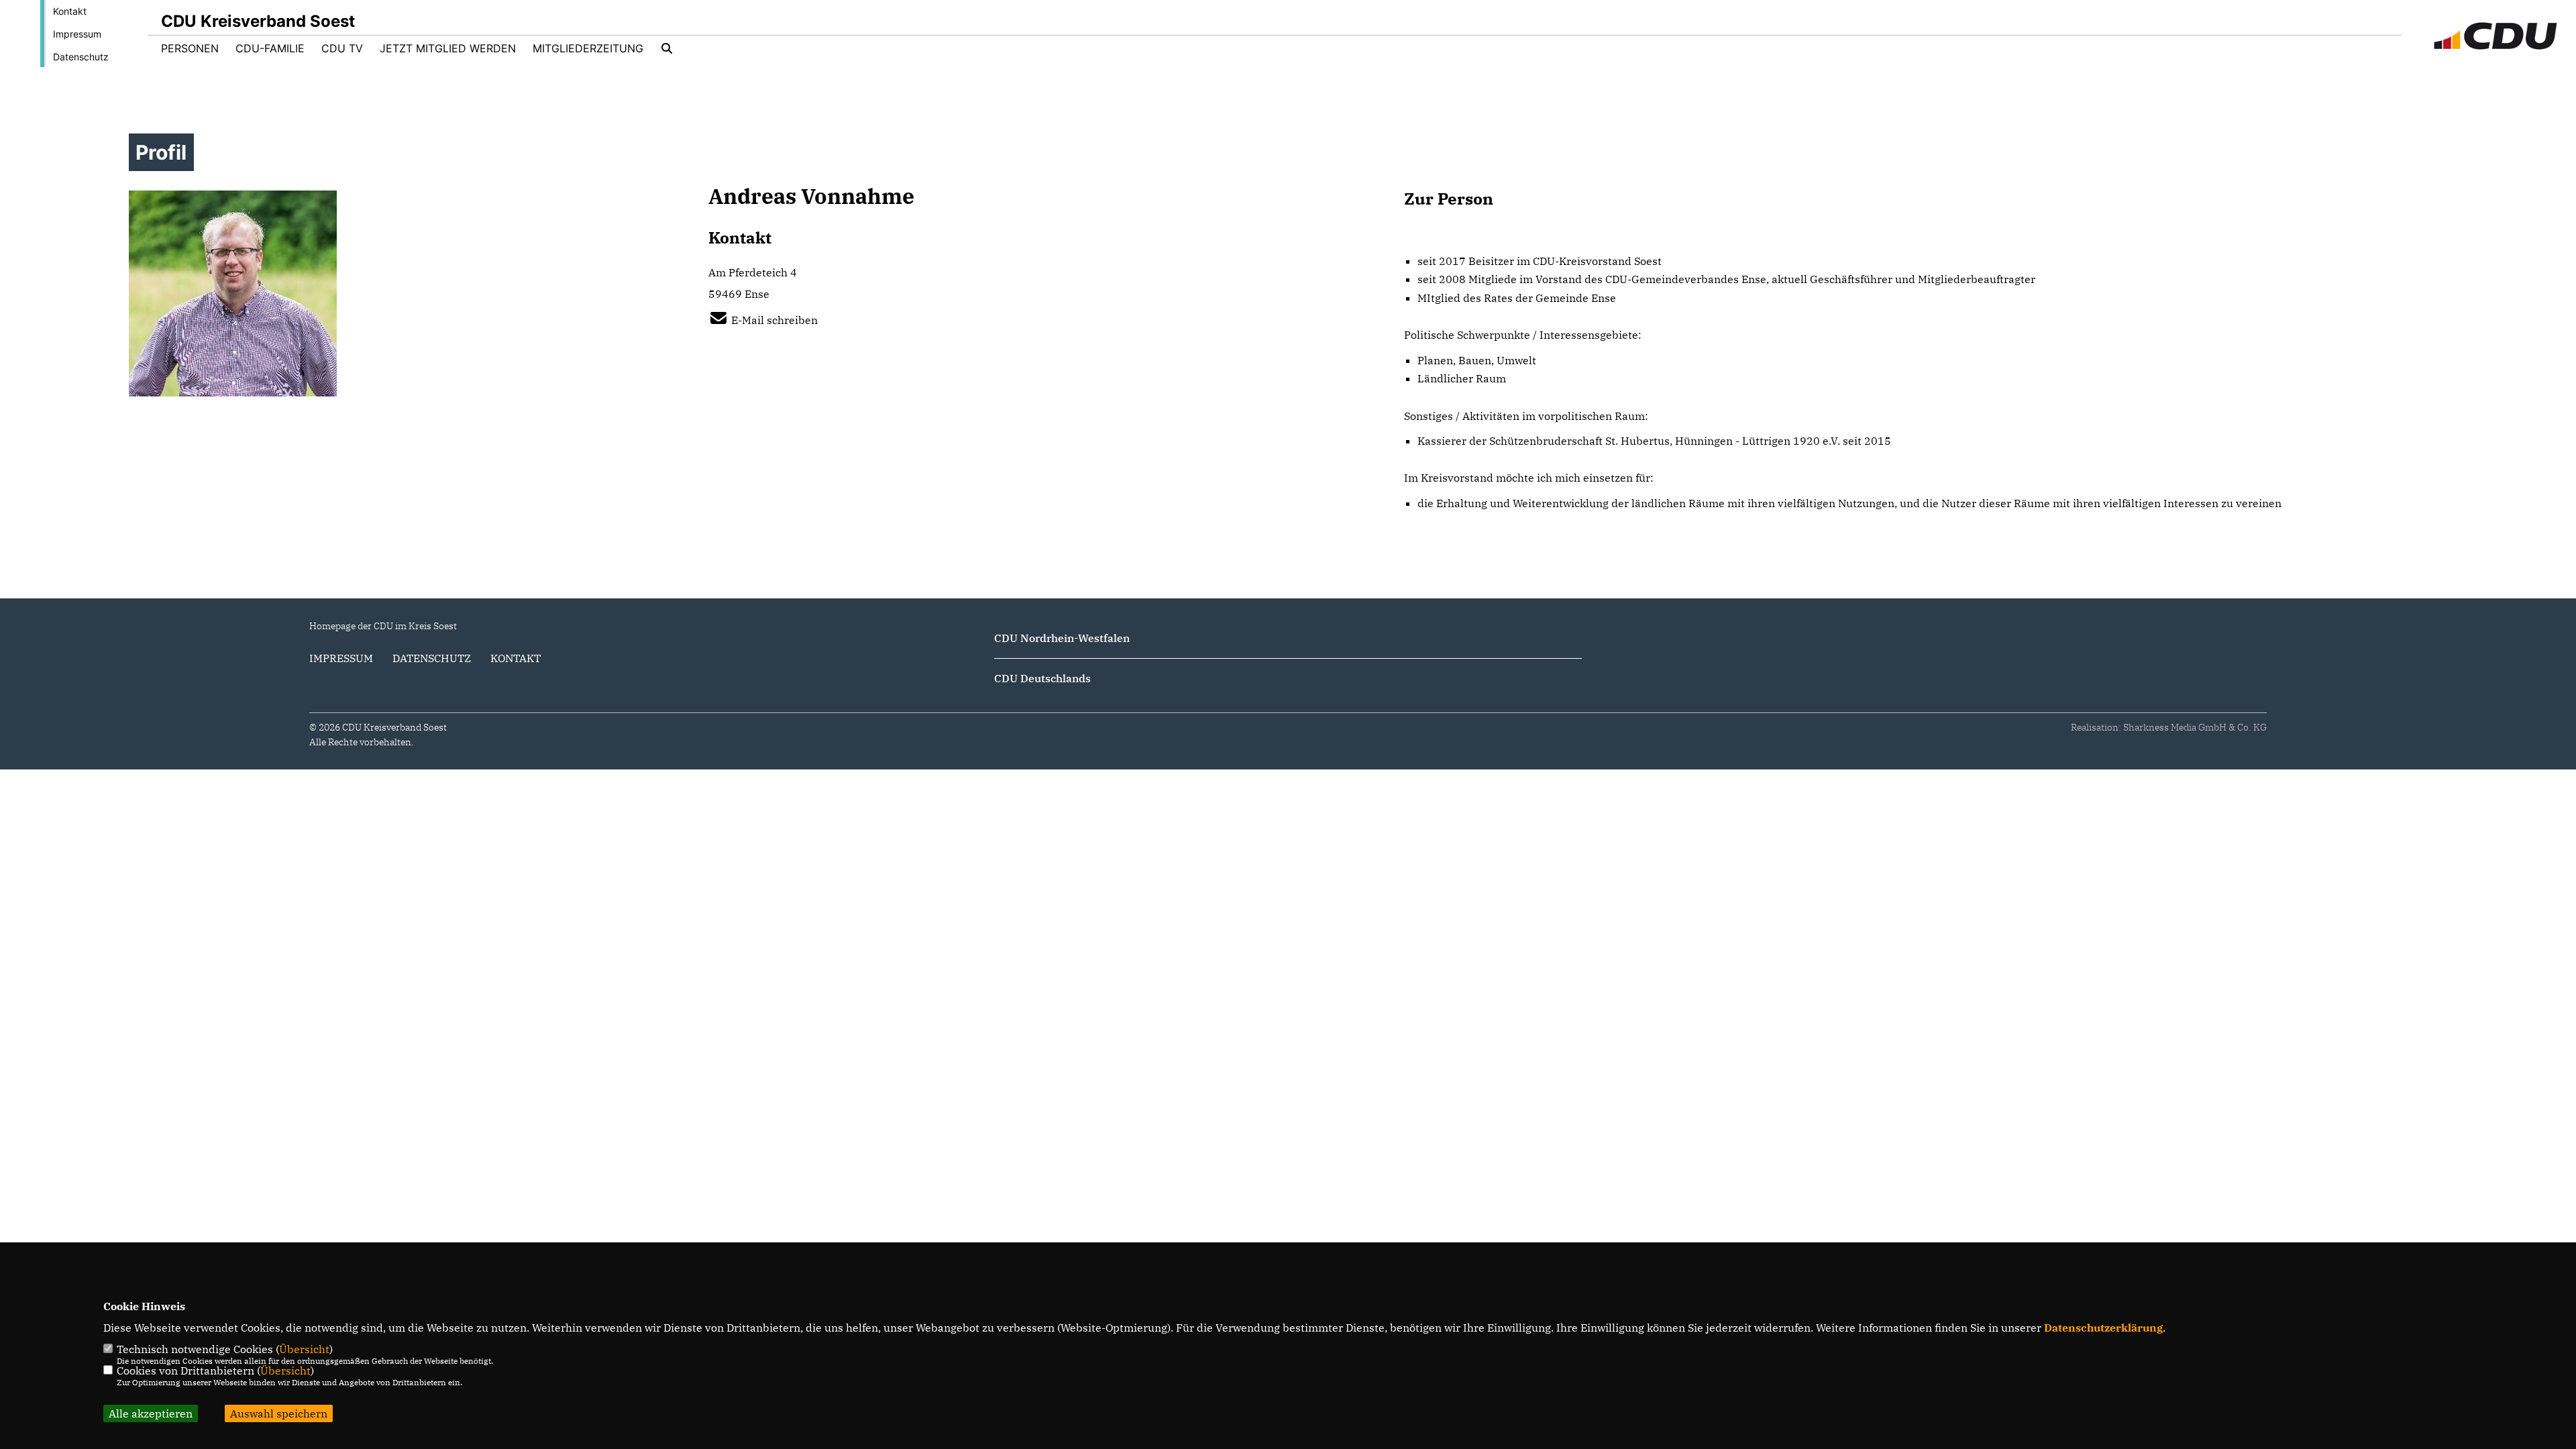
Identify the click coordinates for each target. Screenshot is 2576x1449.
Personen (190, 48)
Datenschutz (81, 57)
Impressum (77, 34)
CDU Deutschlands (1042, 678)
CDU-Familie (270, 48)
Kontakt (70, 11)
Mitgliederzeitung (588, 48)
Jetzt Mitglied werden (448, 48)
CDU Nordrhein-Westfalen (1062, 638)
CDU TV (342, 48)
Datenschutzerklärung (2103, 1328)
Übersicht (304, 1349)
